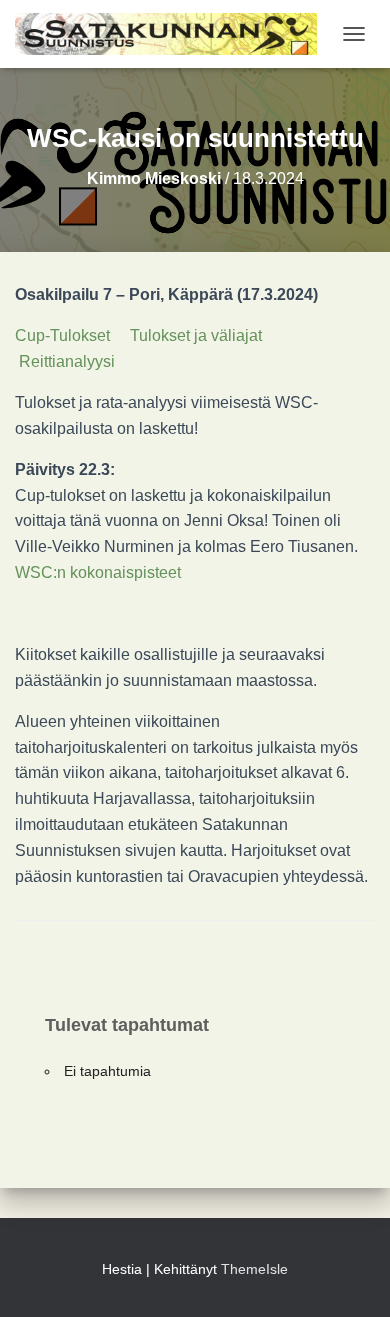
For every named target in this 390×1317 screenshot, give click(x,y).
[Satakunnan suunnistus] (173, 34)
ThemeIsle (254, 1269)
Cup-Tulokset (62, 335)
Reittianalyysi (67, 361)
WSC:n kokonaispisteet (98, 572)
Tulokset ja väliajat (196, 335)
